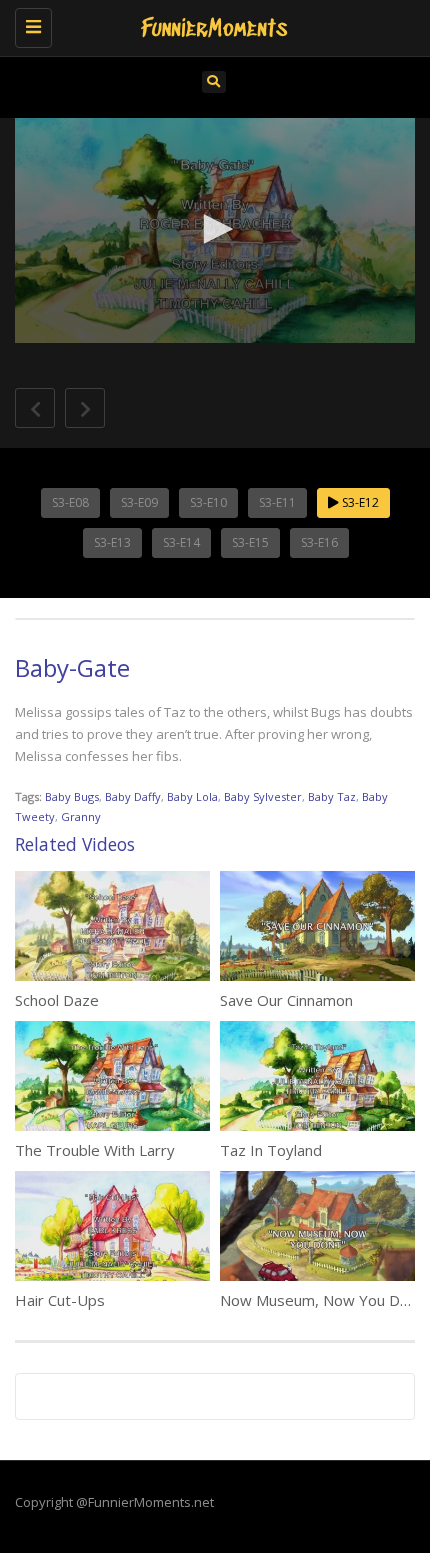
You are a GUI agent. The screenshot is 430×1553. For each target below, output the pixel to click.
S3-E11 (277, 502)
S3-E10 (208, 502)
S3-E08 (70, 502)
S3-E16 (319, 542)
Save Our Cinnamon (286, 1000)
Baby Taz (332, 796)
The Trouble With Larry (95, 1150)
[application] (215, 230)
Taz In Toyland (271, 1150)
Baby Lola (192, 796)
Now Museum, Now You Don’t (323, 1300)
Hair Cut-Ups (60, 1300)
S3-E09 (139, 502)
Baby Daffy (133, 796)
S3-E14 (181, 542)
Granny (81, 816)
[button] (215, 229)
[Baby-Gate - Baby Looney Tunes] (210, 25)
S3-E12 (359, 502)
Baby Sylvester (263, 796)
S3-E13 (112, 542)
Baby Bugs (72, 796)
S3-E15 (250, 542)
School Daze (57, 1000)
